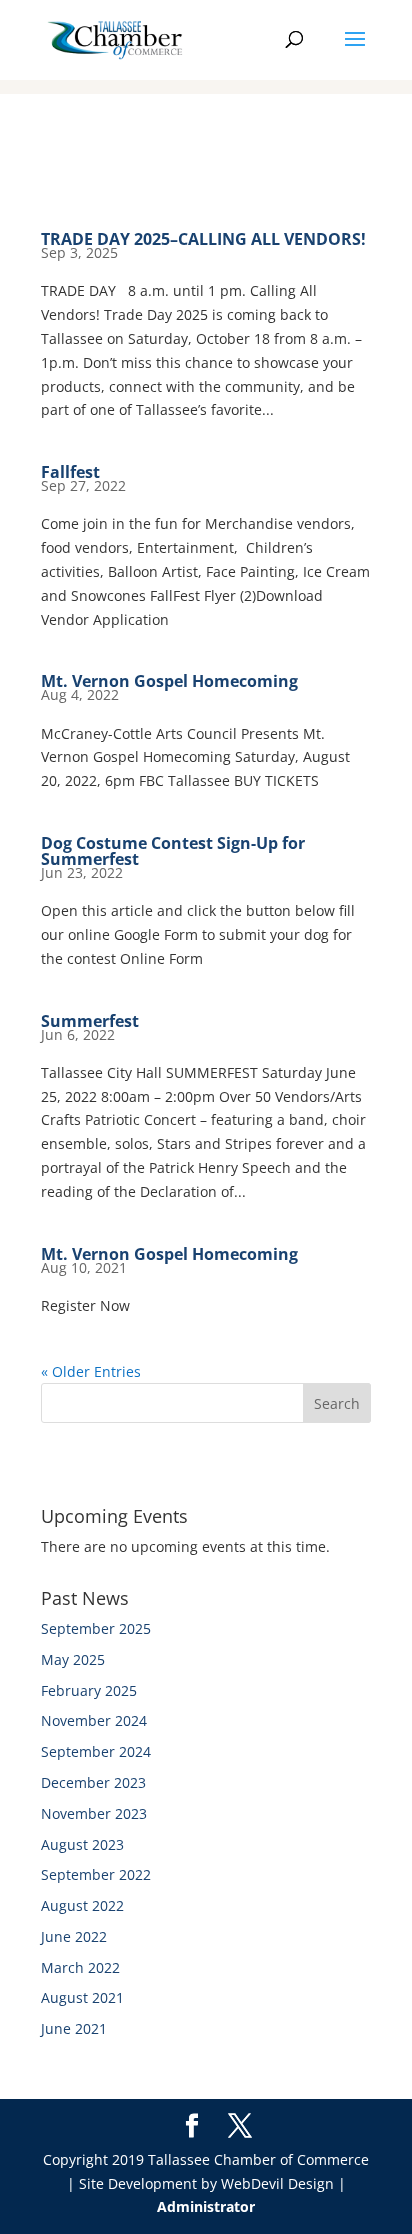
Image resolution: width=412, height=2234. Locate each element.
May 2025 (73, 1659)
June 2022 (74, 1936)
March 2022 (80, 1967)
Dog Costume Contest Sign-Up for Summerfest (173, 851)
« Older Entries (91, 1371)
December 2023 (93, 1782)
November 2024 (94, 1720)
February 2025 (89, 1690)
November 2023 (94, 1813)
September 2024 (96, 1751)
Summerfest (90, 1021)
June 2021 (74, 2028)
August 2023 (82, 1844)
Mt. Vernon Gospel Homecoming (169, 681)
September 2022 (96, 1874)
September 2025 (96, 1628)
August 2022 (82, 1905)
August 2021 (82, 1997)
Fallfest (70, 472)
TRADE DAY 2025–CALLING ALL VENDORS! (203, 239)
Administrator (206, 2206)
